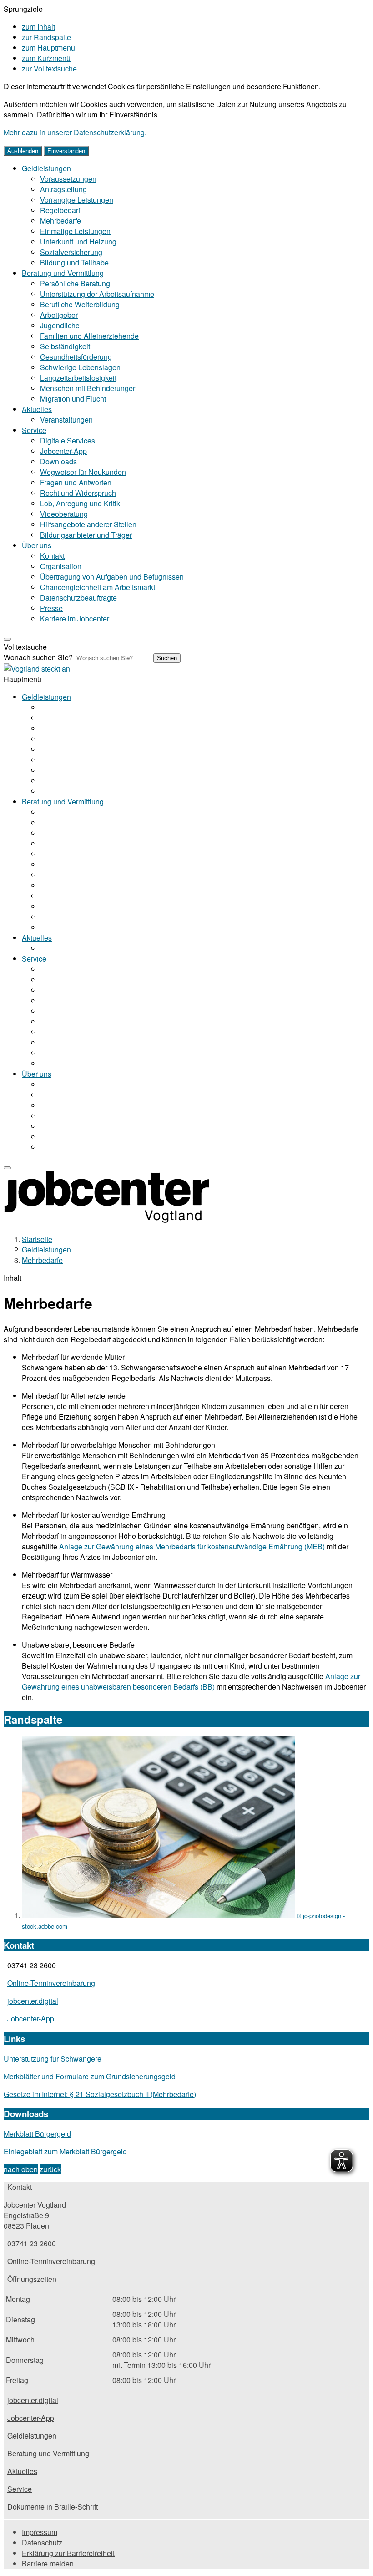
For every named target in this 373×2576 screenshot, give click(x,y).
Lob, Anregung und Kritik (80, 503)
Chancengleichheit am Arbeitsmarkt (98, 587)
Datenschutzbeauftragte (78, 598)
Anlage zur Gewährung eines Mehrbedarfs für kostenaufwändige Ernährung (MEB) (192, 1546)
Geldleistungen (46, 168)
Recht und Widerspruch (78, 493)
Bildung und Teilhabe (74, 262)
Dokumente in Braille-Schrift (53, 2507)
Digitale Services (68, 440)
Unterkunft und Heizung (78, 242)
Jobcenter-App (63, 451)
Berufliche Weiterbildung (80, 304)
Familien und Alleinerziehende (89, 336)
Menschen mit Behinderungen (88, 388)
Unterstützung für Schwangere (53, 2059)
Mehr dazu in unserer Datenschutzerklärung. (75, 132)
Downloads (58, 461)
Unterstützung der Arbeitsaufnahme (97, 294)
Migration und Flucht (73, 399)
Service (34, 430)
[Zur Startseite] (37, 669)
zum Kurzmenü (46, 58)
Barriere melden (48, 2563)
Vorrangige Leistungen (77, 200)
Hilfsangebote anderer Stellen (88, 524)
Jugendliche (60, 325)
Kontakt (52, 556)
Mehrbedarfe (60, 221)
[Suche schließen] (7, 639)
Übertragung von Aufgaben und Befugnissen (112, 577)
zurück (50, 2169)
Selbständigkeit (65, 346)
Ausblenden (23, 151)
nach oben (21, 2169)
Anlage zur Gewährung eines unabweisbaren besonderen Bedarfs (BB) (191, 1681)
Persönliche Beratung (75, 283)
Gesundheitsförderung (76, 357)
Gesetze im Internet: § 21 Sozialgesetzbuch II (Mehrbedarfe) (100, 2094)
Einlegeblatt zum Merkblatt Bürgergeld (65, 2151)
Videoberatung (64, 514)
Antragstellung (63, 189)
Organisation (61, 566)
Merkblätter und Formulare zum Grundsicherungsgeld (90, 2076)
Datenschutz (42, 2543)
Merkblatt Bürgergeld (37, 2134)
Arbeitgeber (59, 315)
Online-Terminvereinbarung (51, 1983)
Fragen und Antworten (76, 482)
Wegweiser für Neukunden (83, 472)
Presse (51, 608)
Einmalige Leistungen (75, 231)
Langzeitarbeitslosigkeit (78, 378)
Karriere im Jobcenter (75, 619)
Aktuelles (37, 409)
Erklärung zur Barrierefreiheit (68, 2553)
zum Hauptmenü (48, 48)
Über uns (37, 545)
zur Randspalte (46, 37)
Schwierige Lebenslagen (80, 367)
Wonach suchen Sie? (38, 657)
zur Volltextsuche (49, 69)
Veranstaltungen (66, 420)
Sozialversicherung (71, 252)
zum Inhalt (38, 27)
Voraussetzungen (68, 179)
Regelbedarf (60, 210)
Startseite (37, 1239)
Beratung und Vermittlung (63, 273)
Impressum (40, 2532)
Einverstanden (66, 151)
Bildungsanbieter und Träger (86, 535)
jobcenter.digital (33, 2001)
